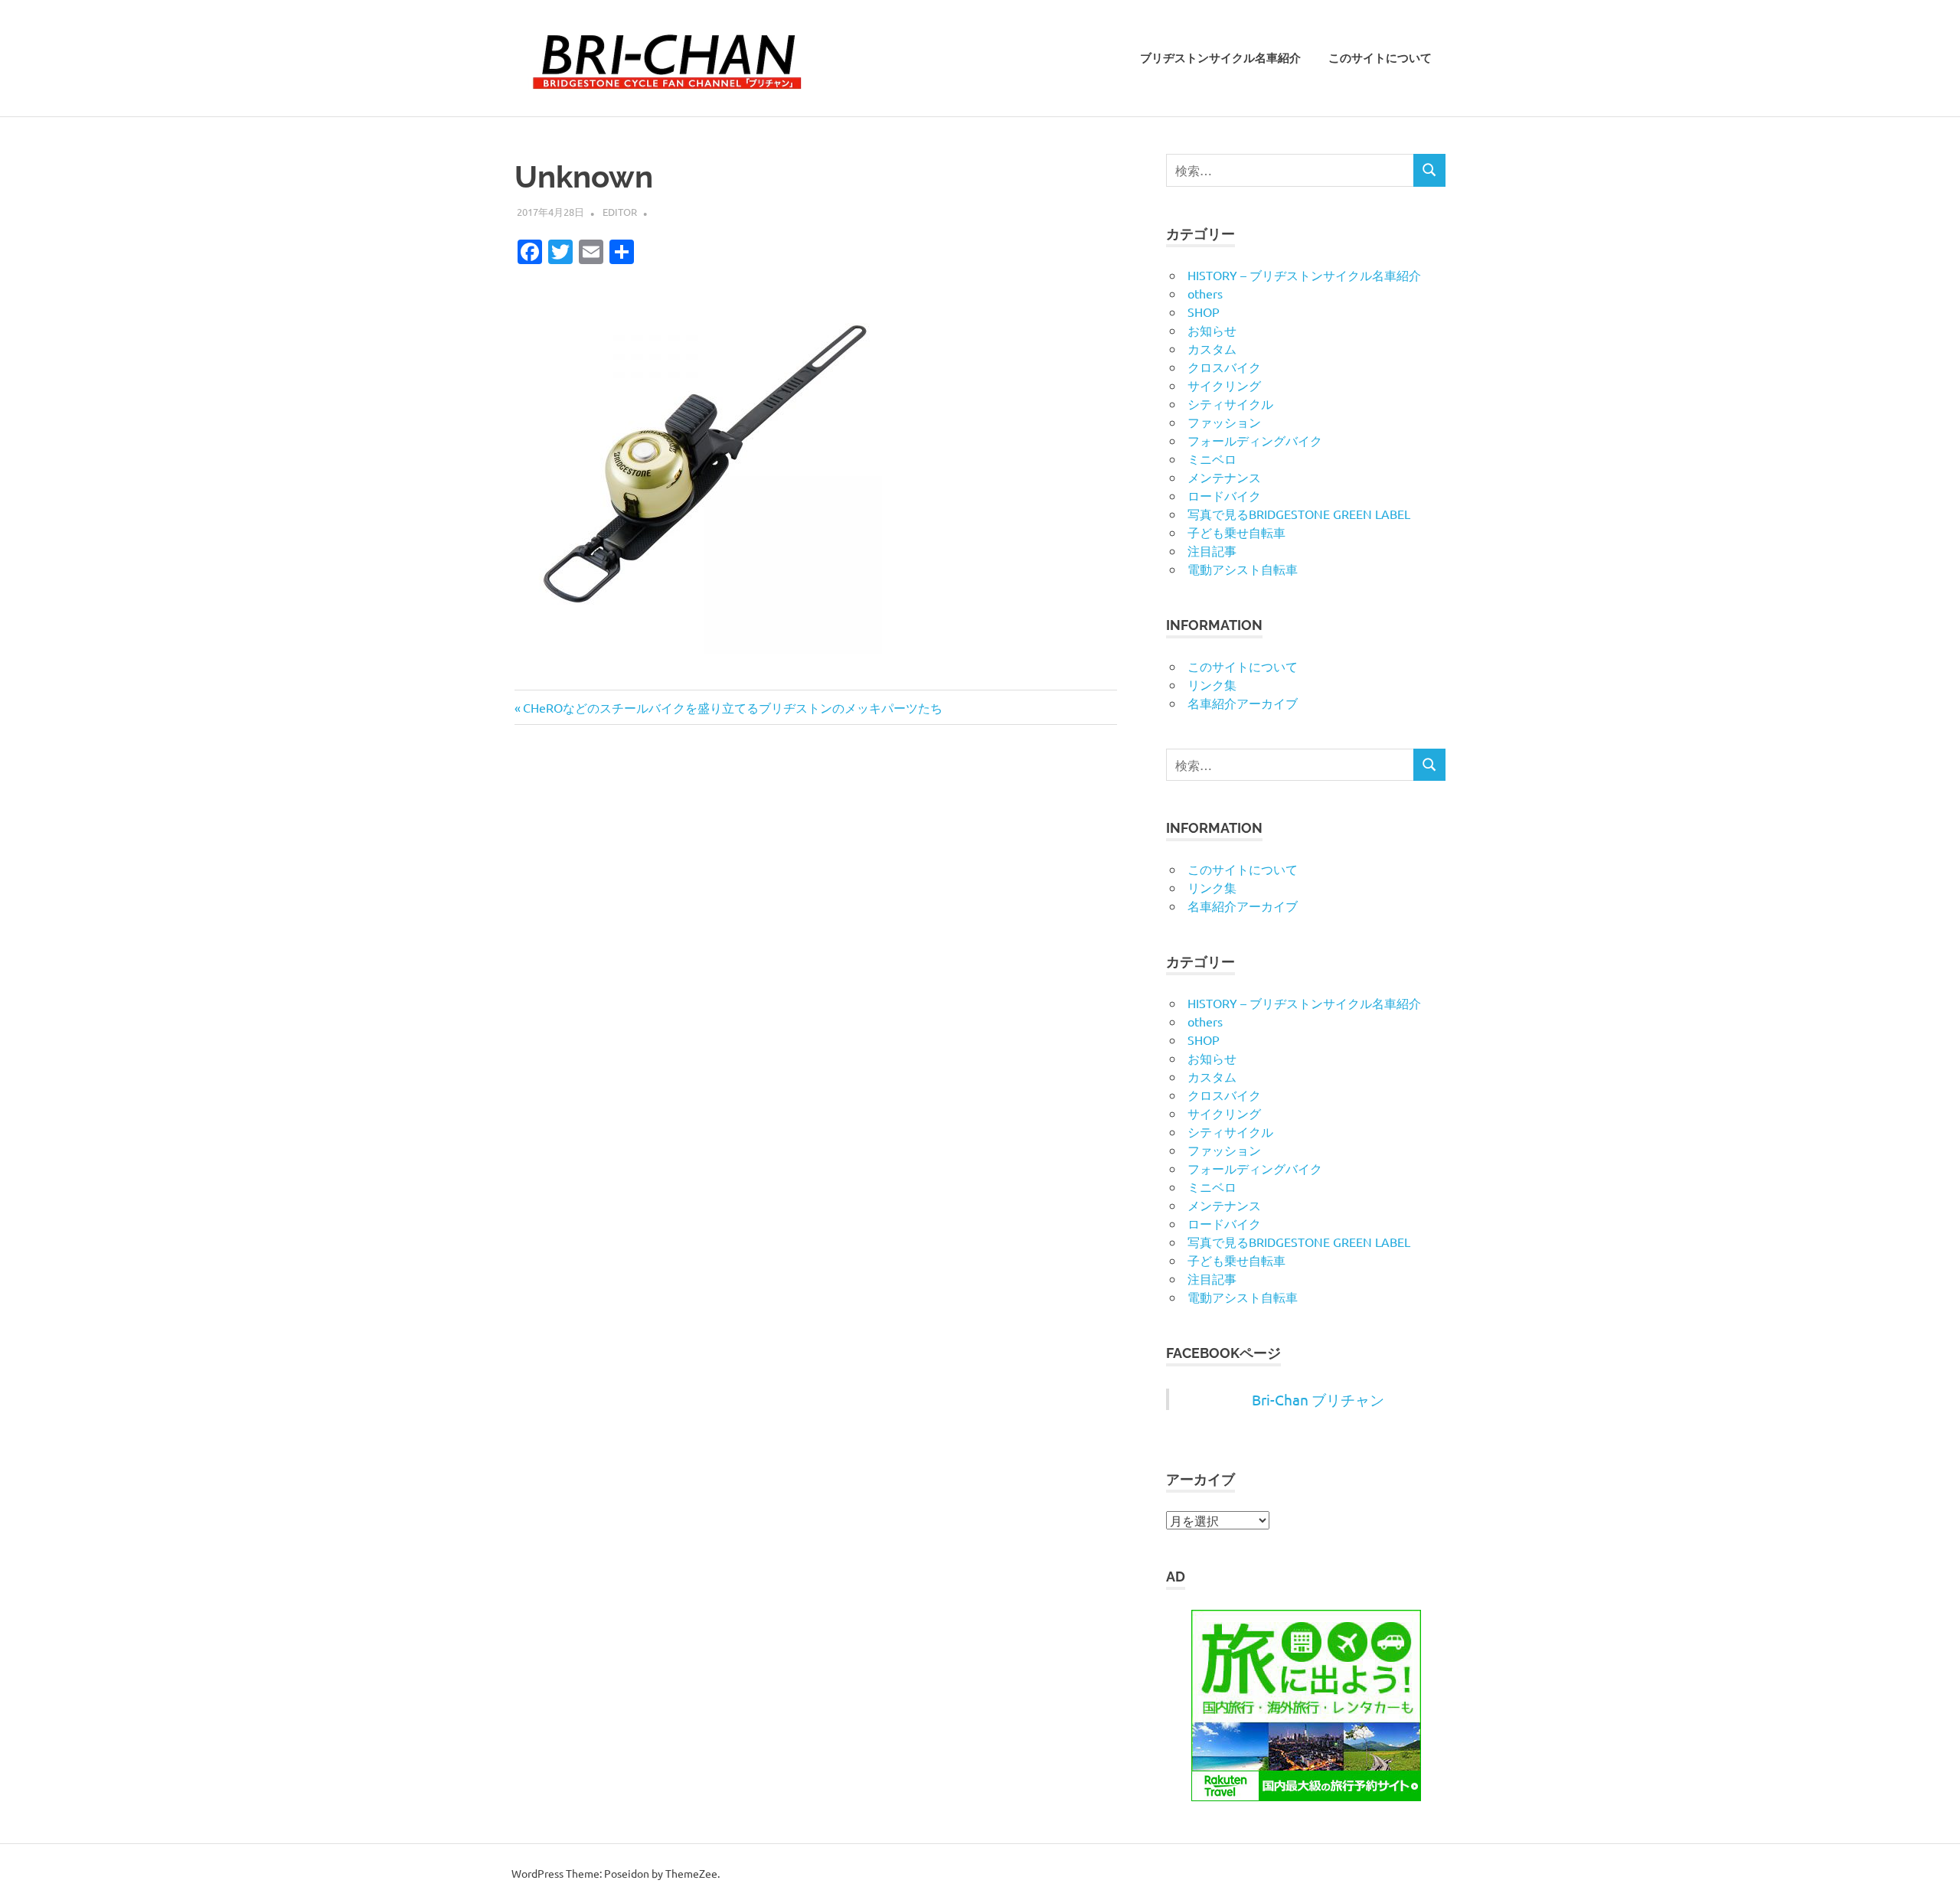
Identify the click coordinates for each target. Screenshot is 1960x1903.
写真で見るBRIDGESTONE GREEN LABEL (1299, 514)
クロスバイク (1224, 367)
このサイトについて (1380, 58)
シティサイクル (1230, 403)
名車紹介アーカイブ (1243, 703)
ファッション (1224, 422)
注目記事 (1212, 550)
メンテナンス (1224, 477)
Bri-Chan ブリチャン (1318, 1399)
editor (620, 212)
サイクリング (1224, 385)
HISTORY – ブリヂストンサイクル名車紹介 (1304, 275)
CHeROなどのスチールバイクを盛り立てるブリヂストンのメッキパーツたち (732, 707)
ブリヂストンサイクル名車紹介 (1220, 58)
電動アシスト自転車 (1243, 569)
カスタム (1212, 348)
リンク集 (1212, 684)
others (1205, 293)
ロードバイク (1224, 495)
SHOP (1204, 312)
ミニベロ (1212, 459)
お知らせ (1212, 330)
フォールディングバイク (1255, 440)
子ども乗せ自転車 (1236, 532)
